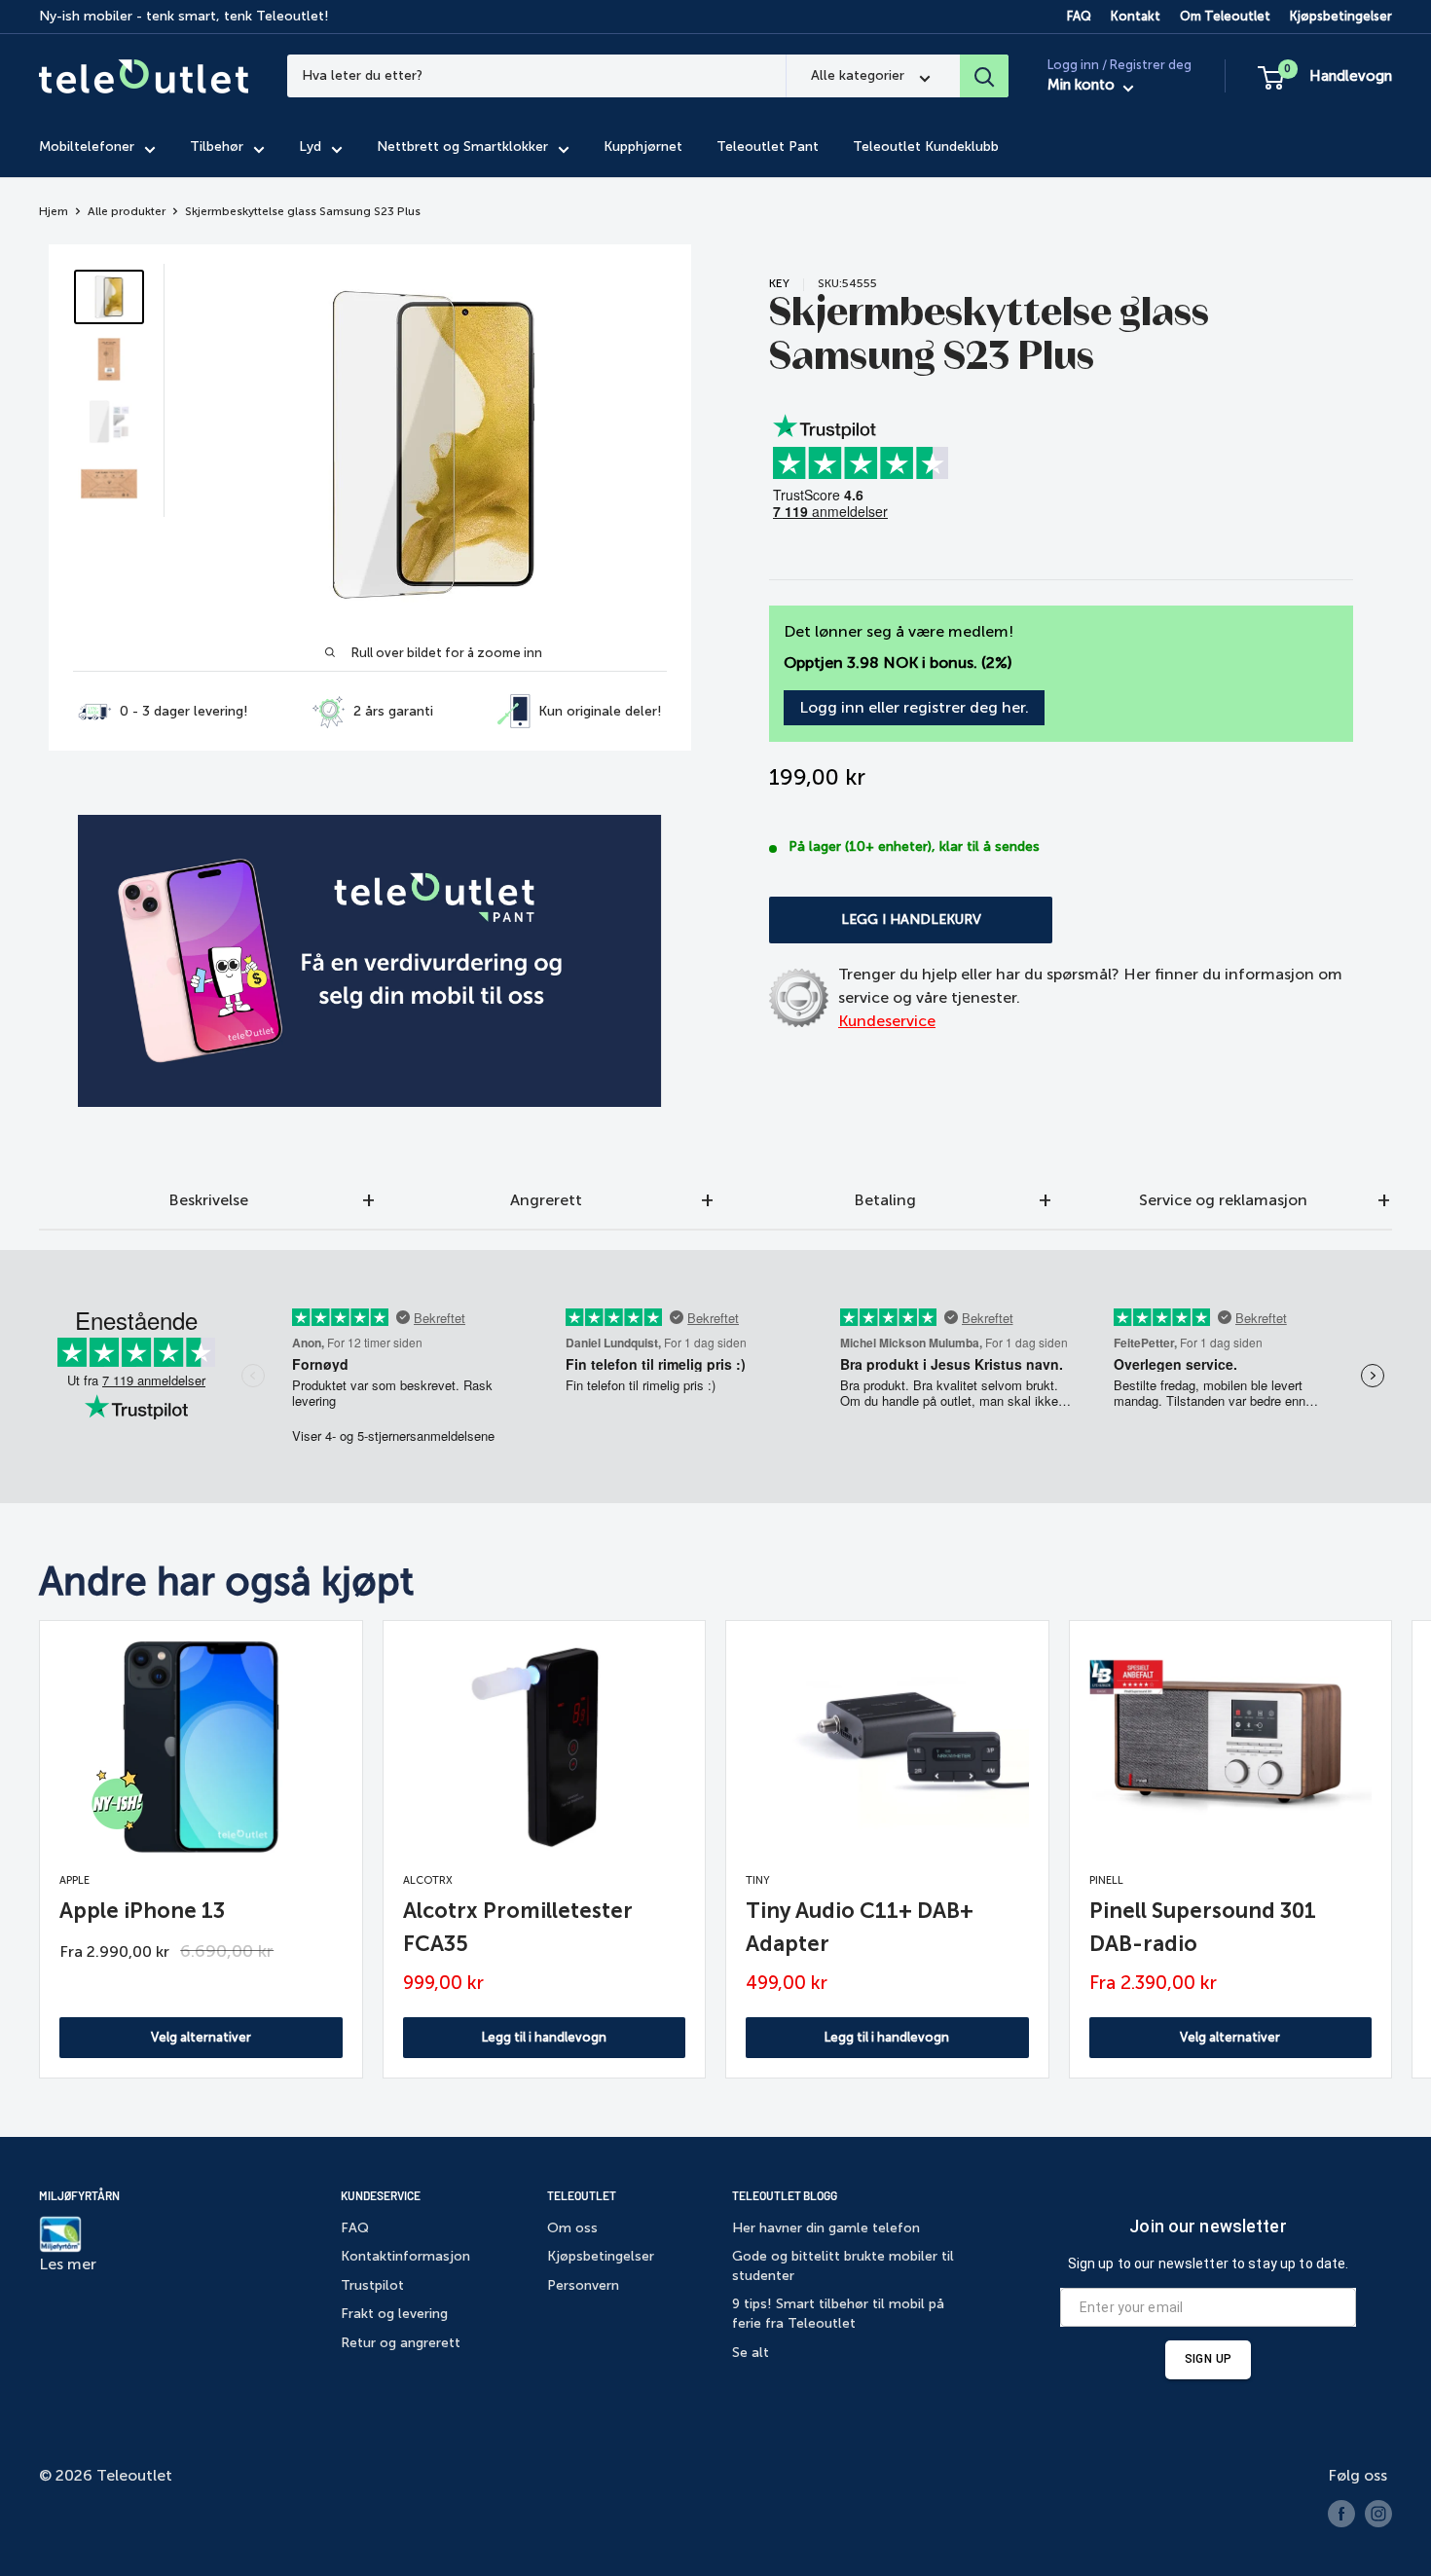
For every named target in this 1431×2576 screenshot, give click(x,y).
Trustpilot (372, 2285)
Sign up (1208, 2359)
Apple (74, 1880)
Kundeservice (887, 1021)
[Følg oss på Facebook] (1341, 2514)
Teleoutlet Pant (768, 147)
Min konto (1083, 86)
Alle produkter (127, 211)
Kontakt (1136, 16)
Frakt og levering (394, 2314)
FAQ (1079, 16)
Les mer (68, 2264)
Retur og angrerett (401, 2343)
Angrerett (546, 1200)
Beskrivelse (208, 1200)
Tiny (758, 1880)
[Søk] (984, 76)
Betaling (885, 1200)
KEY (779, 283)
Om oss (572, 2228)
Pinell (1106, 1880)
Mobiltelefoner (87, 147)
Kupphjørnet (643, 147)
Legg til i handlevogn (544, 2037)
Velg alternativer (201, 2037)
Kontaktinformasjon (405, 2256)
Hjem (54, 211)
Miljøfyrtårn (79, 2195)
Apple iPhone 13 (142, 1911)
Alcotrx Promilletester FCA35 (518, 1927)
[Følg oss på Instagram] (1378, 2514)
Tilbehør (217, 147)
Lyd (310, 147)
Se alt (751, 2353)
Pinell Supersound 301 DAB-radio (1203, 1927)
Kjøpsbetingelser (1341, 16)
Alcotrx (428, 1880)
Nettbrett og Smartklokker (462, 147)
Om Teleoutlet (1225, 16)
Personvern (583, 2285)
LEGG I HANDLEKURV (911, 920)
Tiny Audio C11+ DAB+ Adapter (860, 1927)
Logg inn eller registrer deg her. (914, 707)
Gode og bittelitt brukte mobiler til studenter (843, 2266)
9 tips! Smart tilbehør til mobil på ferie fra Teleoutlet (838, 2314)
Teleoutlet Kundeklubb (926, 147)
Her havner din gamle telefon (826, 2228)
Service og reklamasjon (1223, 1200)
